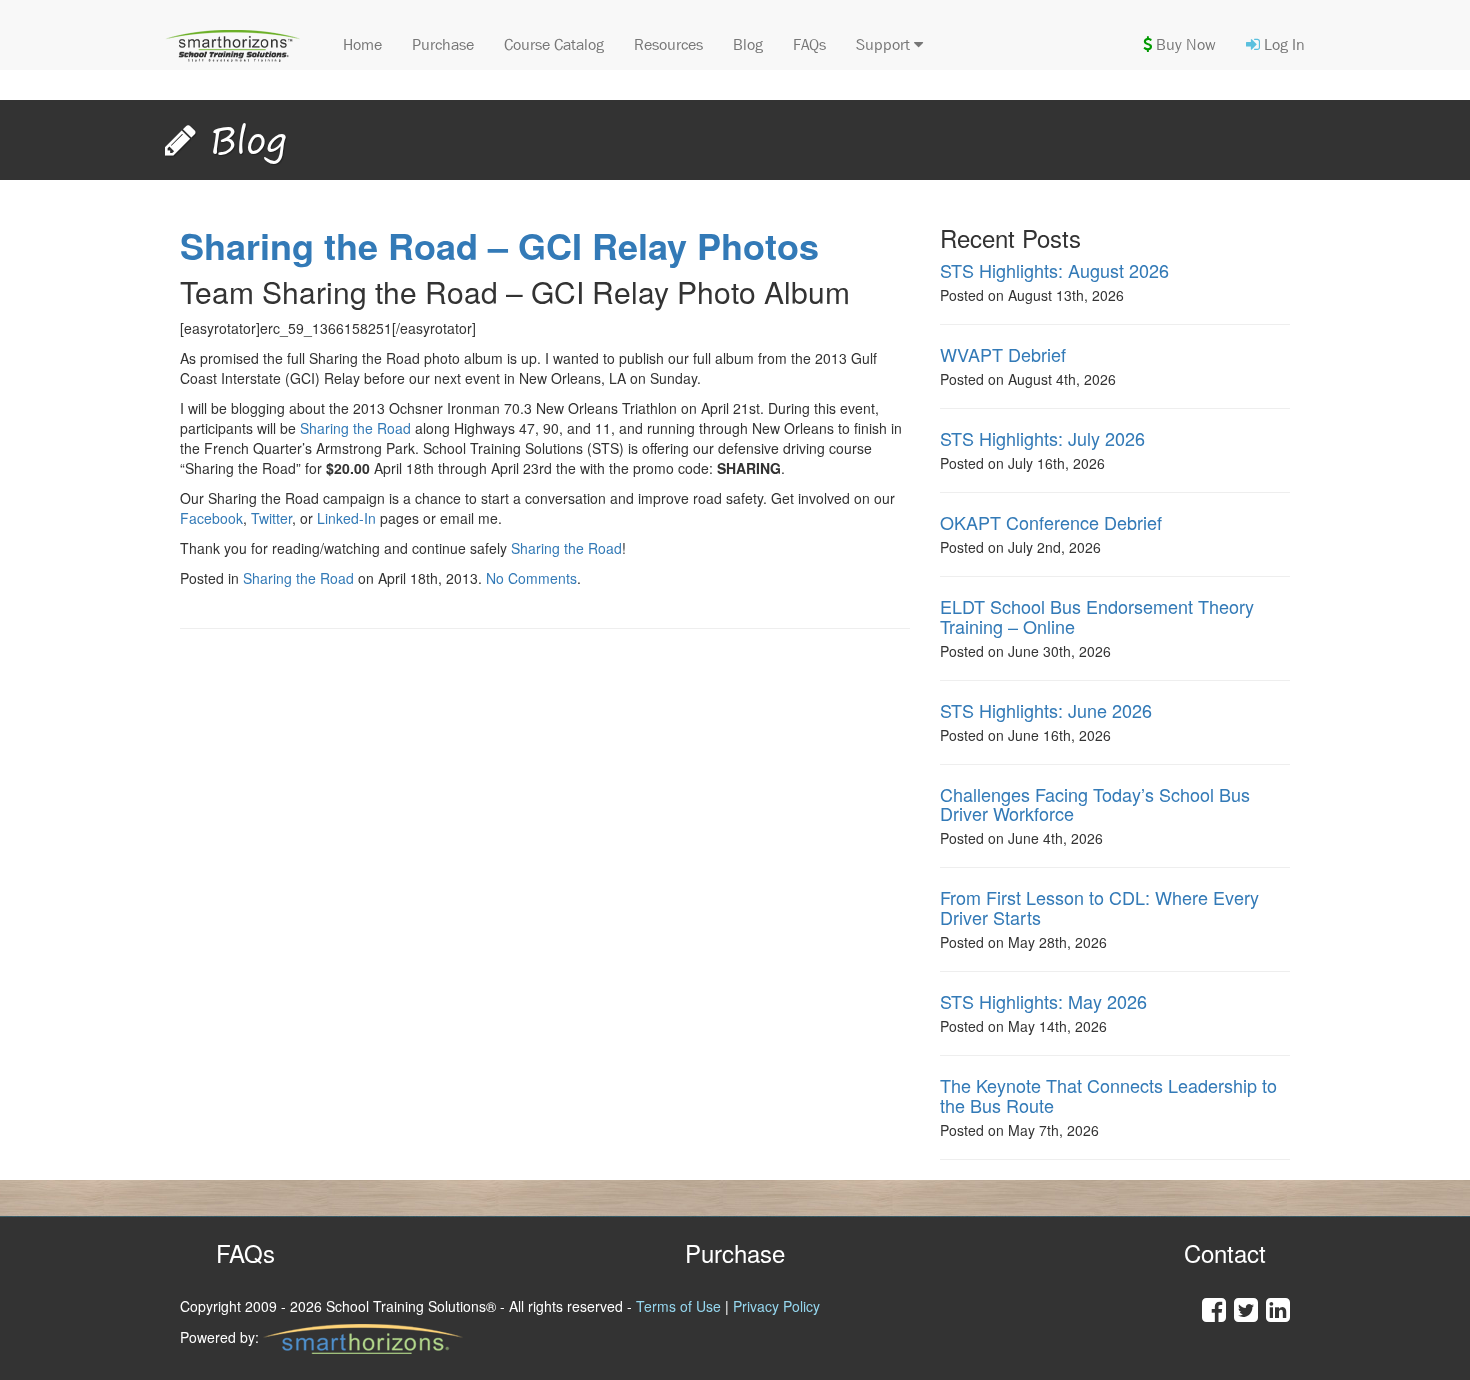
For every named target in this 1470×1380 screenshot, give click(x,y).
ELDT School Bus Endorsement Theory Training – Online (1097, 616)
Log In (1282, 44)
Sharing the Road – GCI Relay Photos (499, 245)
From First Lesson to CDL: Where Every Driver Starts (1099, 907)
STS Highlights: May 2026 (1043, 1001)
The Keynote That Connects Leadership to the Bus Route (1108, 1095)
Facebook (211, 518)
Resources (668, 44)
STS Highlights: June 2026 (1046, 710)
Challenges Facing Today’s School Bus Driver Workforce (1095, 804)
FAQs (809, 44)
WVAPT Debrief (1003, 354)
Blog (748, 44)
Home (362, 44)
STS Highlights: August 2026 (1054, 270)
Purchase (443, 44)
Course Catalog (554, 44)
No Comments (531, 578)
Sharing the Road (355, 428)
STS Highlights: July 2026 (1042, 438)
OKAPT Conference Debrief (1051, 522)
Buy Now (1184, 44)
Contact (1225, 1252)
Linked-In (346, 518)
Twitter (271, 518)
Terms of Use (678, 1306)
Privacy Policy (776, 1306)
